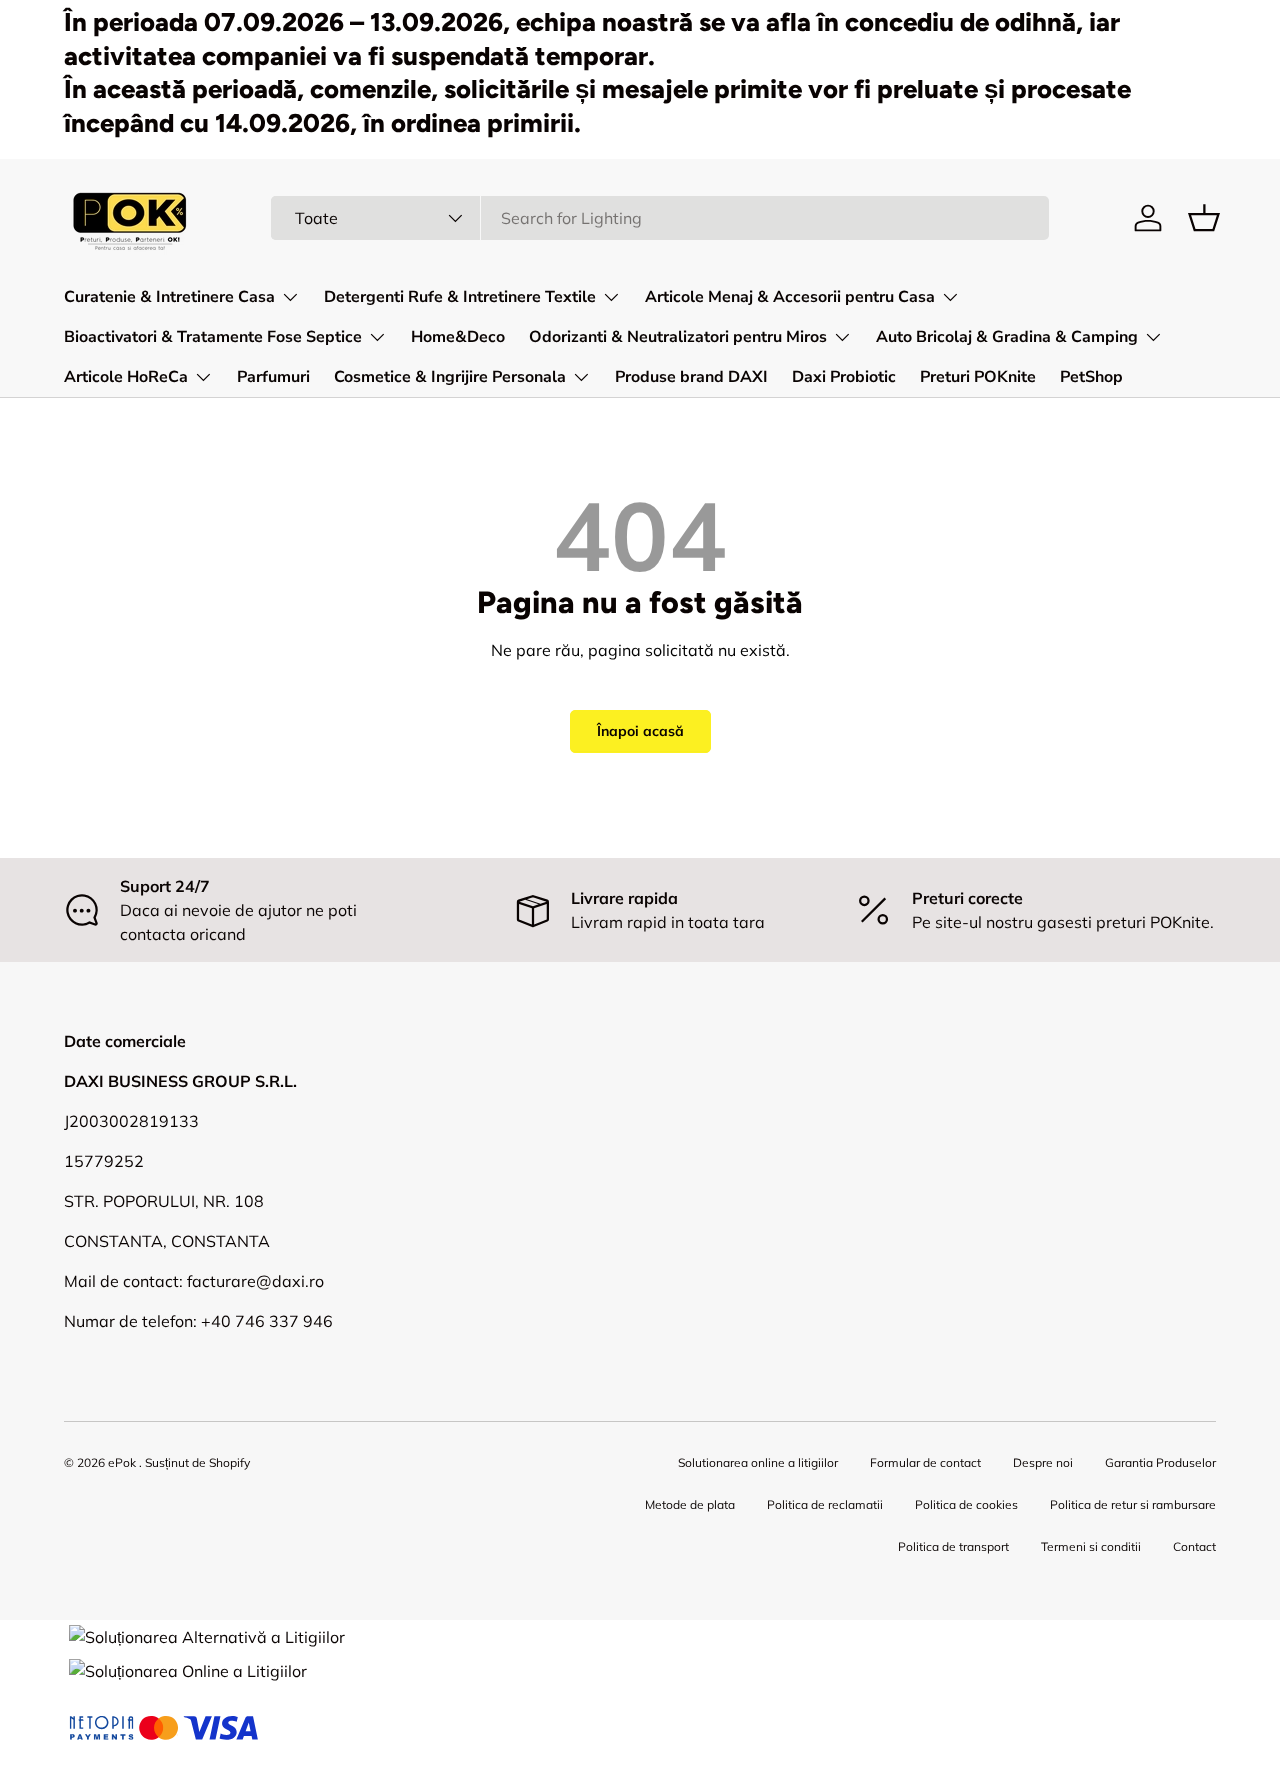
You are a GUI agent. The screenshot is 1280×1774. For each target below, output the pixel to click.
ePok (122, 1462)
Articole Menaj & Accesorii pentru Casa (790, 297)
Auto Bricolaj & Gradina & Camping (1007, 337)
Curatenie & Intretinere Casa (169, 297)
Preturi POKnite (978, 377)
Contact (1194, 1546)
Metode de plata (690, 1504)
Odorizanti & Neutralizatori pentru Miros (678, 337)
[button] (1204, 218)
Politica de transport (953, 1546)
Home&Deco (458, 337)
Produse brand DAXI (691, 377)
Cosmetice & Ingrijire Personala (450, 377)
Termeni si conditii (1091, 1546)
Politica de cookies (966, 1504)
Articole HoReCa (126, 377)
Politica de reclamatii (825, 1504)
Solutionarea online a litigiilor (758, 1462)
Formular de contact (925, 1462)
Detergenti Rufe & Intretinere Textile (460, 297)
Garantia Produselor (1160, 1462)
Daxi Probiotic (844, 377)
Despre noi (1043, 1462)
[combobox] (660, 218)
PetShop (1091, 377)
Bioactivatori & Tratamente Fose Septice (213, 337)
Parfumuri (273, 377)
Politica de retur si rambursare (1133, 1504)
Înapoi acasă (640, 731)
